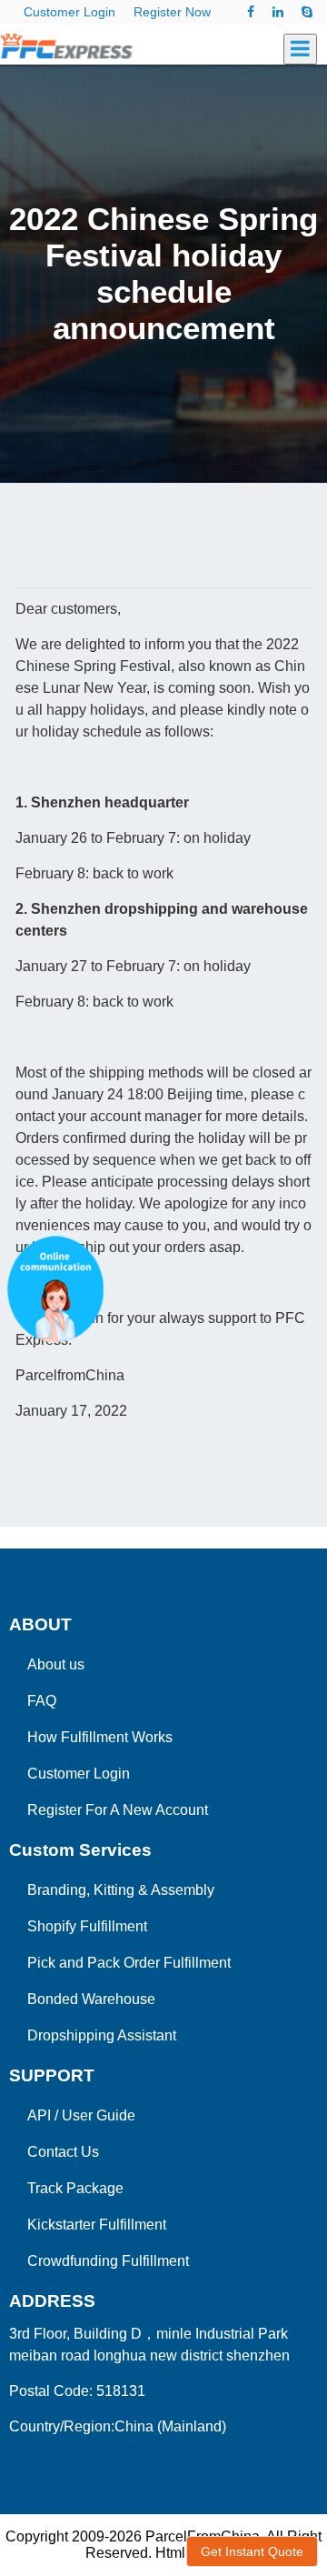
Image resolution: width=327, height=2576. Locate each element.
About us (56, 1664)
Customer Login (69, 12)
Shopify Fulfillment (87, 1926)
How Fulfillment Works (100, 1737)
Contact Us (63, 2152)
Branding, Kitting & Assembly (121, 1890)
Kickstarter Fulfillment (97, 2225)
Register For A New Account (118, 1810)
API (39, 2115)
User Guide (99, 2115)
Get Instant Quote (252, 2551)
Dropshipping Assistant (102, 2035)
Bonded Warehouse (91, 1999)
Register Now (172, 12)
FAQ (42, 1701)
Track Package (75, 2188)
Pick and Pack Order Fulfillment (129, 1963)
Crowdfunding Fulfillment (108, 2261)
